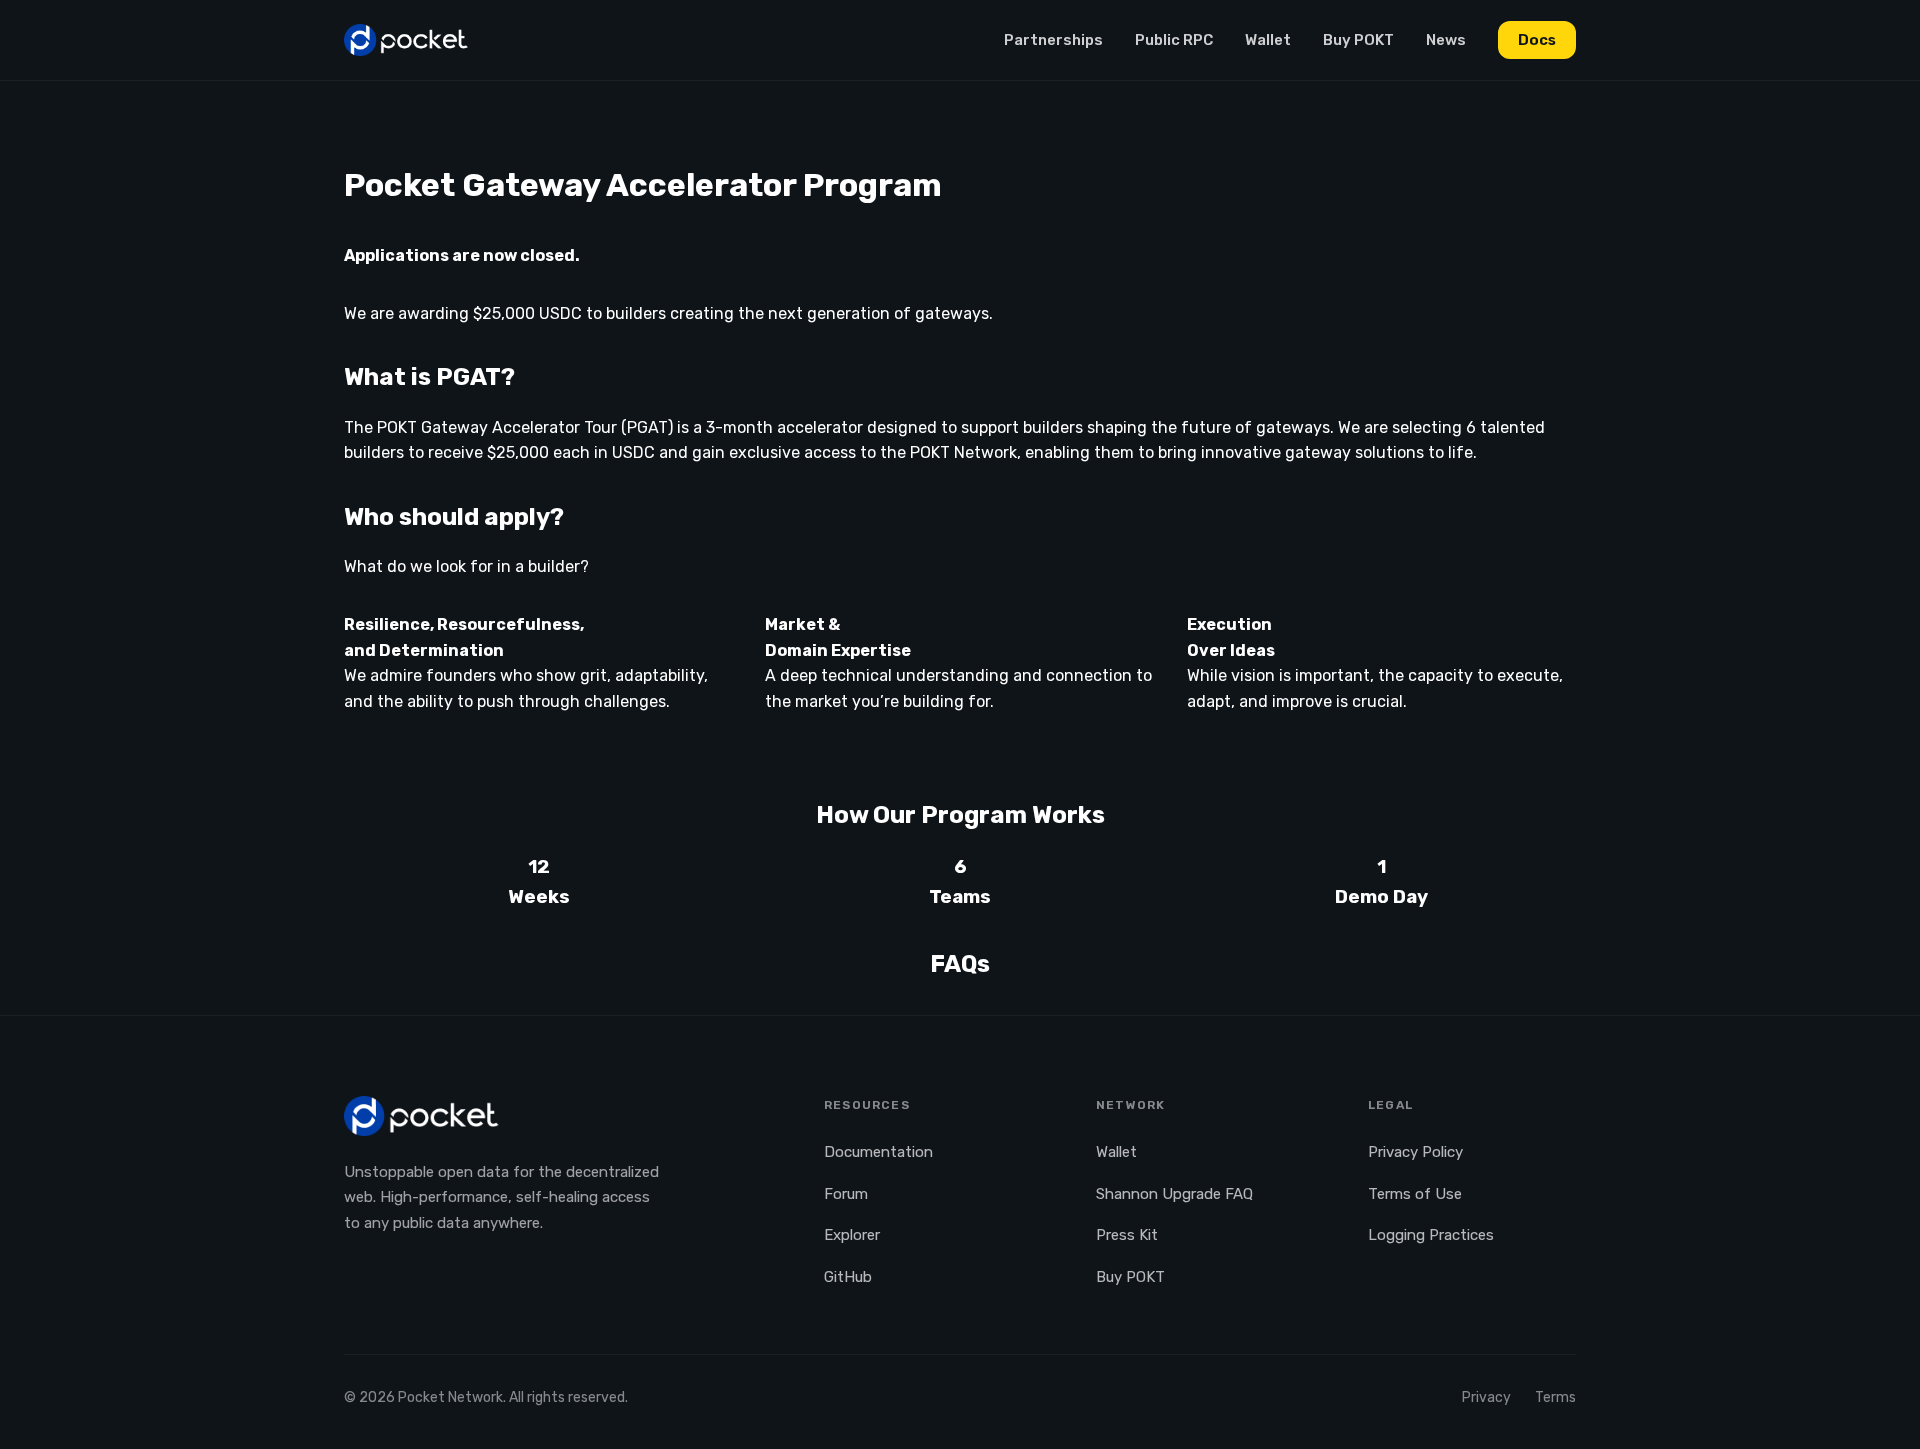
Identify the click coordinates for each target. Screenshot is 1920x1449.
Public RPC (1174, 40)
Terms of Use (1415, 1194)
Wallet (1268, 40)
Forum (846, 1194)
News (1446, 40)
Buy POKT (1358, 40)
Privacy (1486, 1397)
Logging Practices (1431, 1235)
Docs (1537, 40)
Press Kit (1127, 1235)
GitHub (848, 1277)
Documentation (878, 1152)
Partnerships (1053, 40)
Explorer (852, 1235)
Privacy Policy (1415, 1152)
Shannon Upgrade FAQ (1174, 1194)
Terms (1555, 1397)
